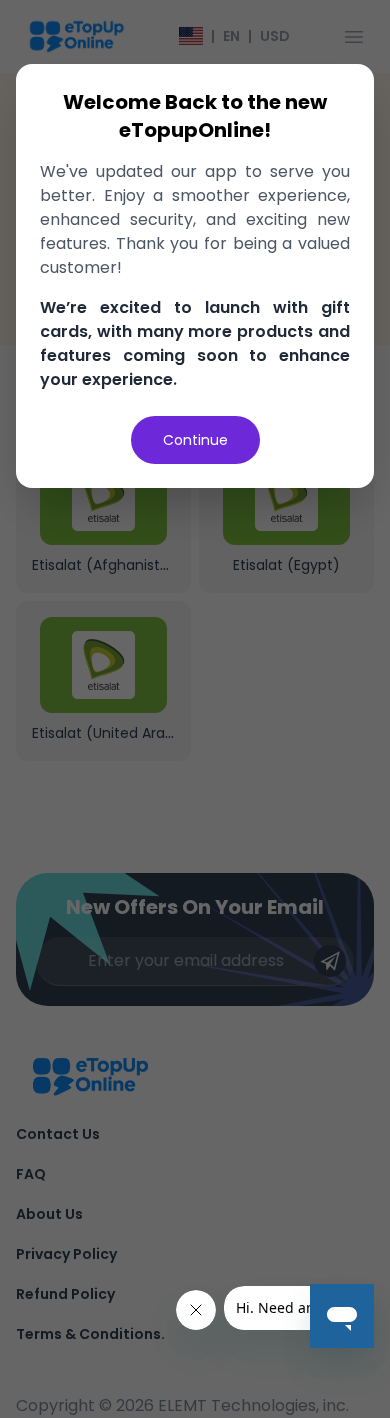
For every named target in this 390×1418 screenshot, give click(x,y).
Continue (195, 440)
